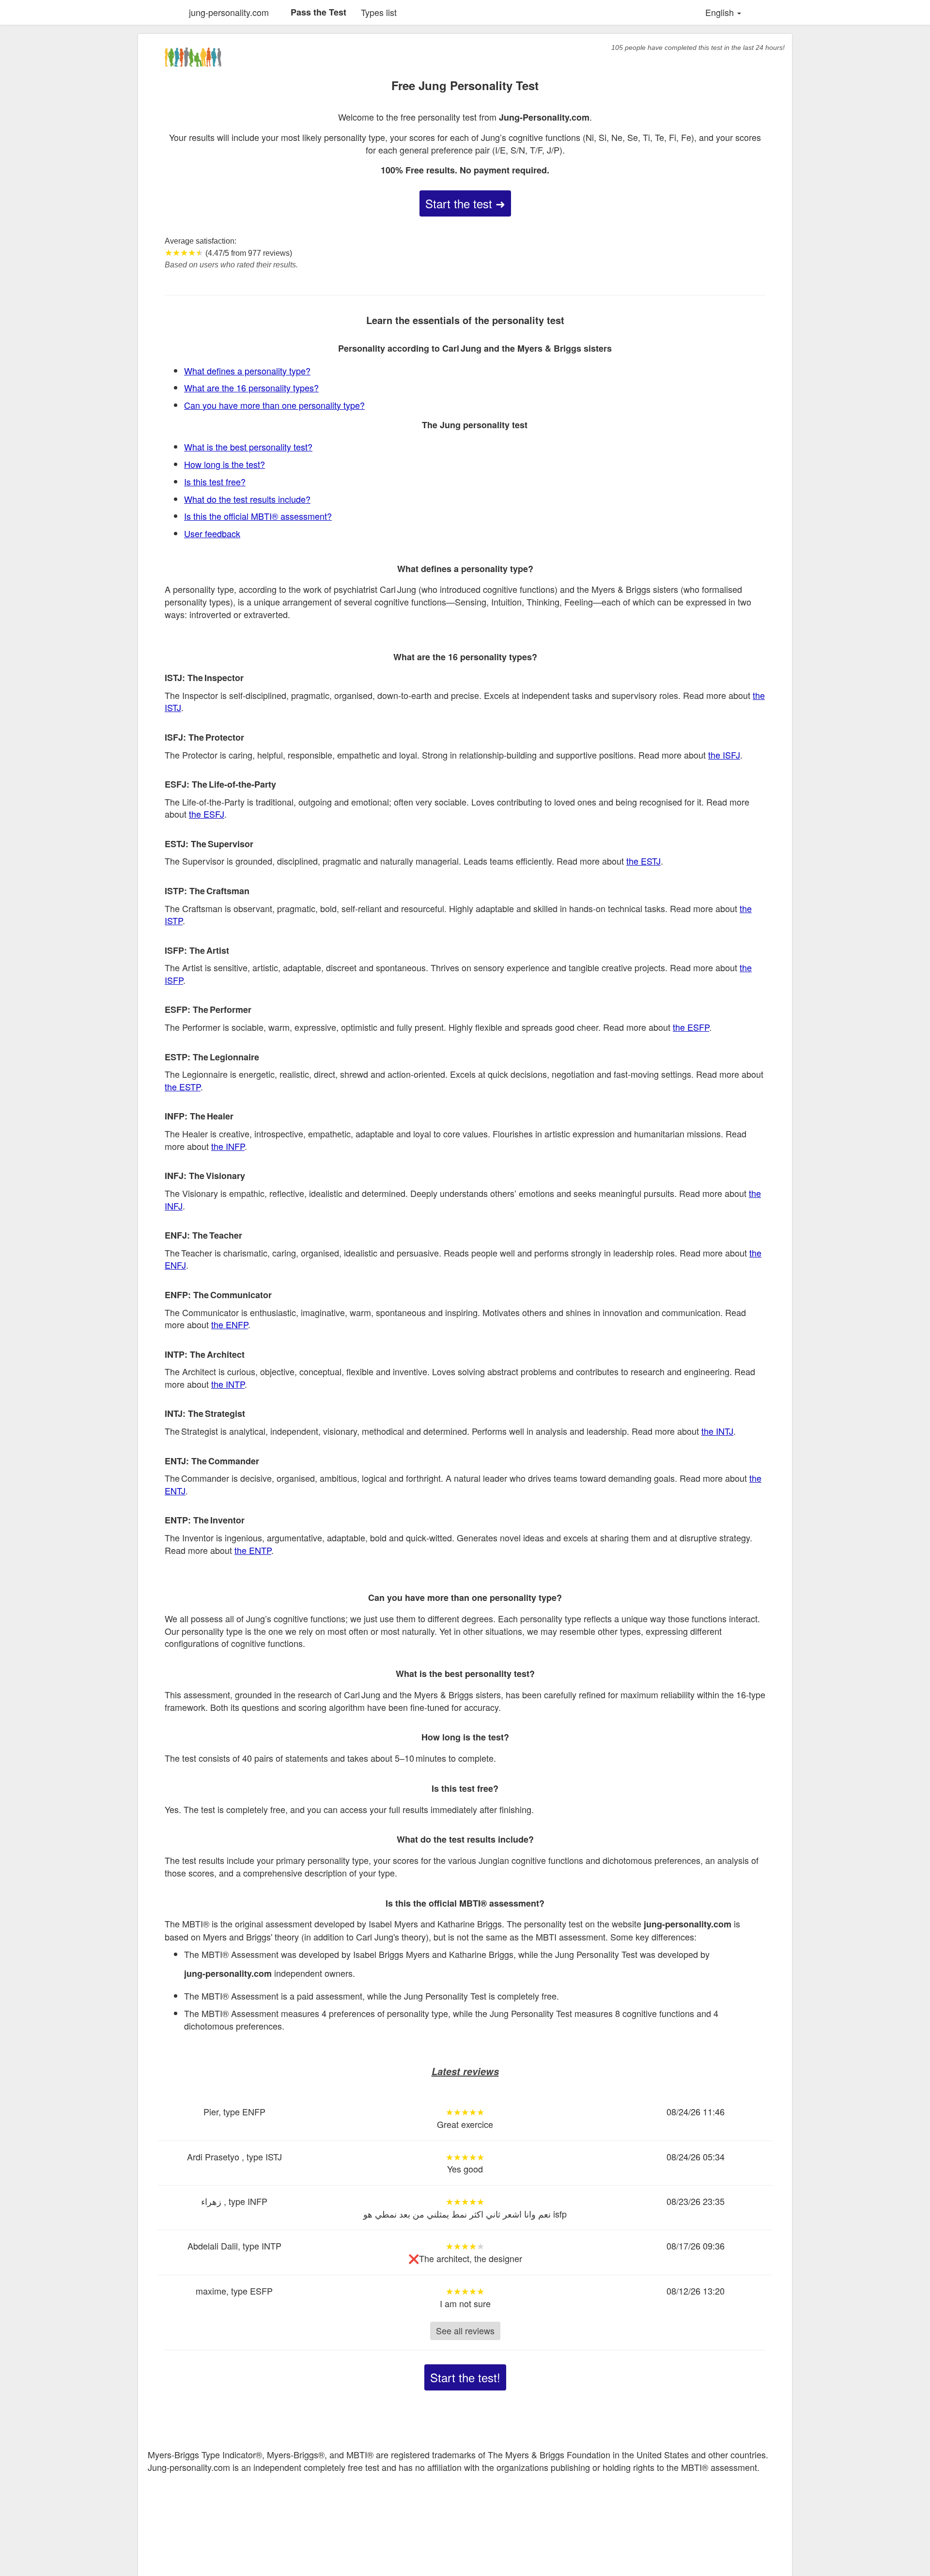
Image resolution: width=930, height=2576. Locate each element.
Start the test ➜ (465, 203)
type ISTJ (264, 2157)
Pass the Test (318, 12)
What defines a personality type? (247, 371)
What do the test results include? (247, 499)
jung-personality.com (229, 12)
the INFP (228, 1146)
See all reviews (465, 2330)
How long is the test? (225, 464)
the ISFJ (724, 755)
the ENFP (230, 1324)
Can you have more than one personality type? (274, 405)
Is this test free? (215, 481)
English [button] (721, 12)
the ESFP (691, 1027)
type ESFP (252, 2291)
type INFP (248, 2201)
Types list (379, 12)
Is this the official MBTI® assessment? (258, 516)
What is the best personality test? (248, 447)
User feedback (212, 533)
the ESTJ (643, 861)
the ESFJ (207, 814)
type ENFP (244, 2111)
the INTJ (717, 1431)
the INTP (228, 1384)
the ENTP (253, 1550)
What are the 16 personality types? (251, 388)
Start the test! (465, 2377)
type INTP (262, 2246)
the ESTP (183, 1086)
